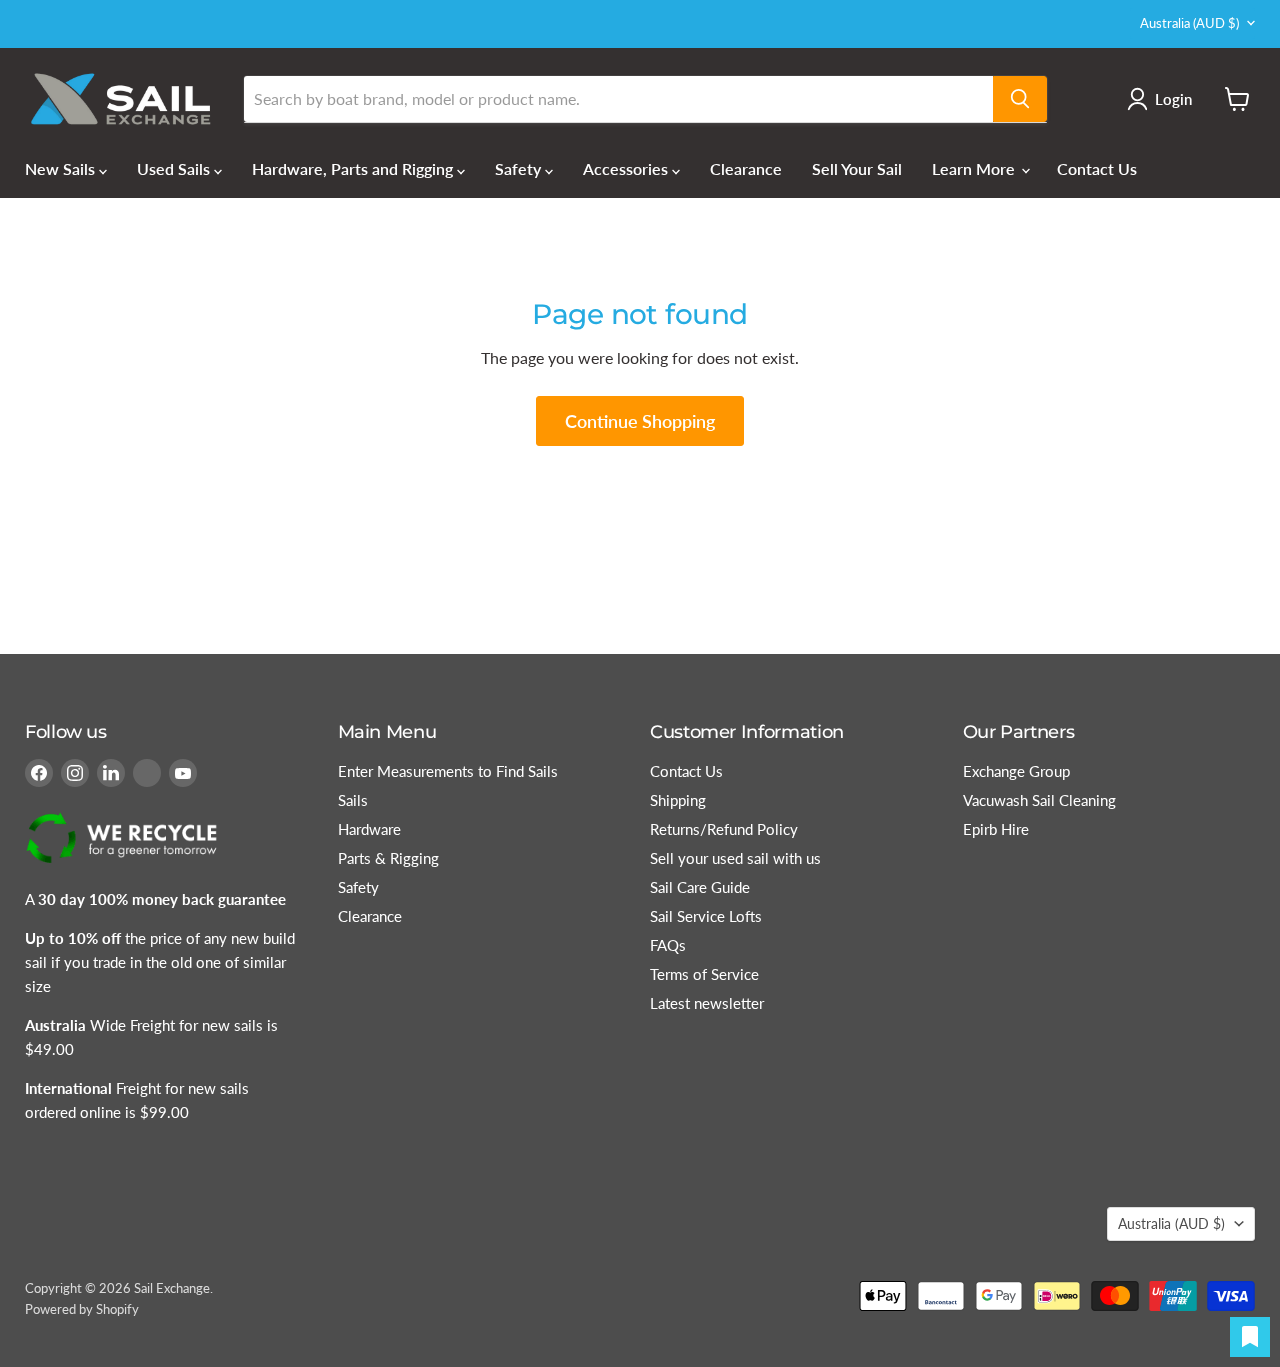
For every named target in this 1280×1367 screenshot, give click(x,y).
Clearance (746, 168)
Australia (1189, 23)
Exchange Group (1016, 771)
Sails (353, 800)
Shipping (678, 800)
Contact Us (1097, 168)
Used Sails (175, 168)
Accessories (627, 168)
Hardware (369, 829)
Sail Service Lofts (706, 916)
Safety (520, 168)
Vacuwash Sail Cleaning (1039, 800)
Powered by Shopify (82, 1309)
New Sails (62, 168)
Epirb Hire (996, 829)
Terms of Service (704, 974)
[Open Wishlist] (1250, 1337)
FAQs (668, 945)
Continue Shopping (640, 421)
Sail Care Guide (700, 887)
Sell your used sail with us (735, 858)
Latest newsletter (707, 1003)
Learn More (975, 168)
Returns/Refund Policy (724, 829)
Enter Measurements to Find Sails (448, 771)
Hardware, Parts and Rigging (354, 168)
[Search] (1020, 99)
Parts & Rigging (388, 858)
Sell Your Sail (857, 168)
